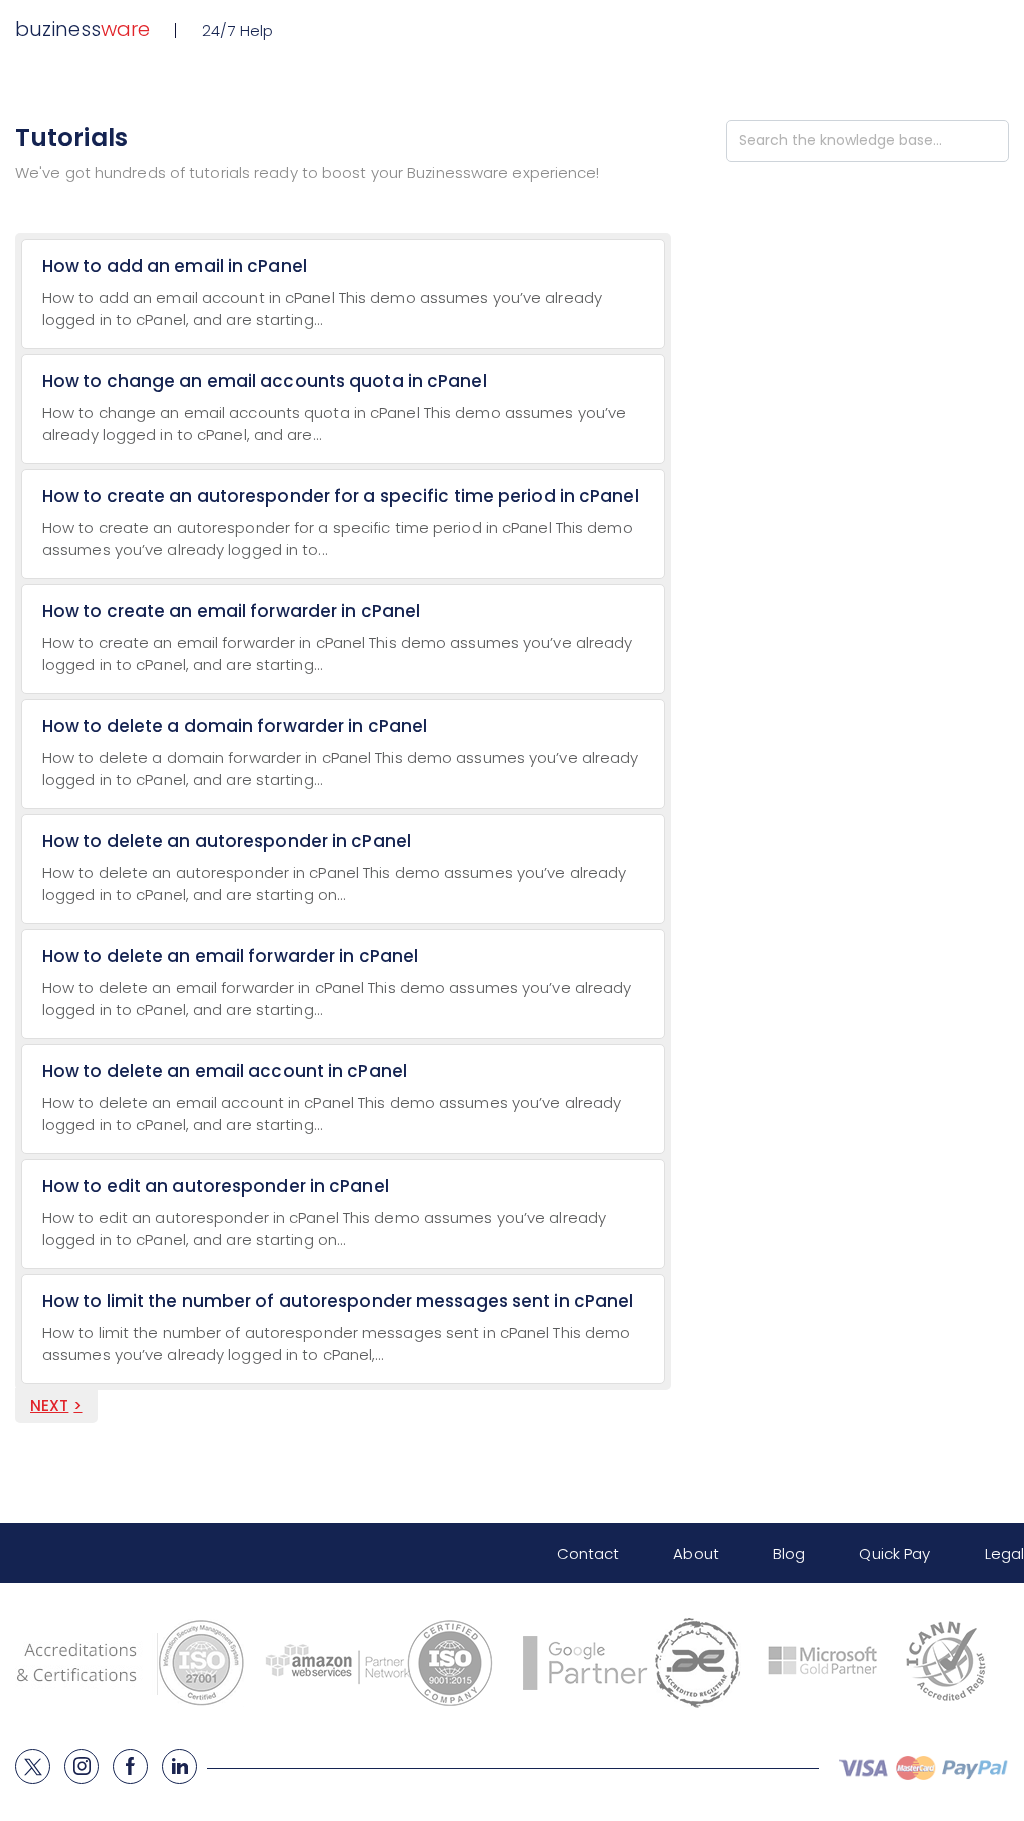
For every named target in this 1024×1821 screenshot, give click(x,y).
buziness (82, 29)
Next (49, 1405)
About (696, 1553)
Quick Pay (894, 1553)
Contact (588, 1553)
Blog (789, 1553)
